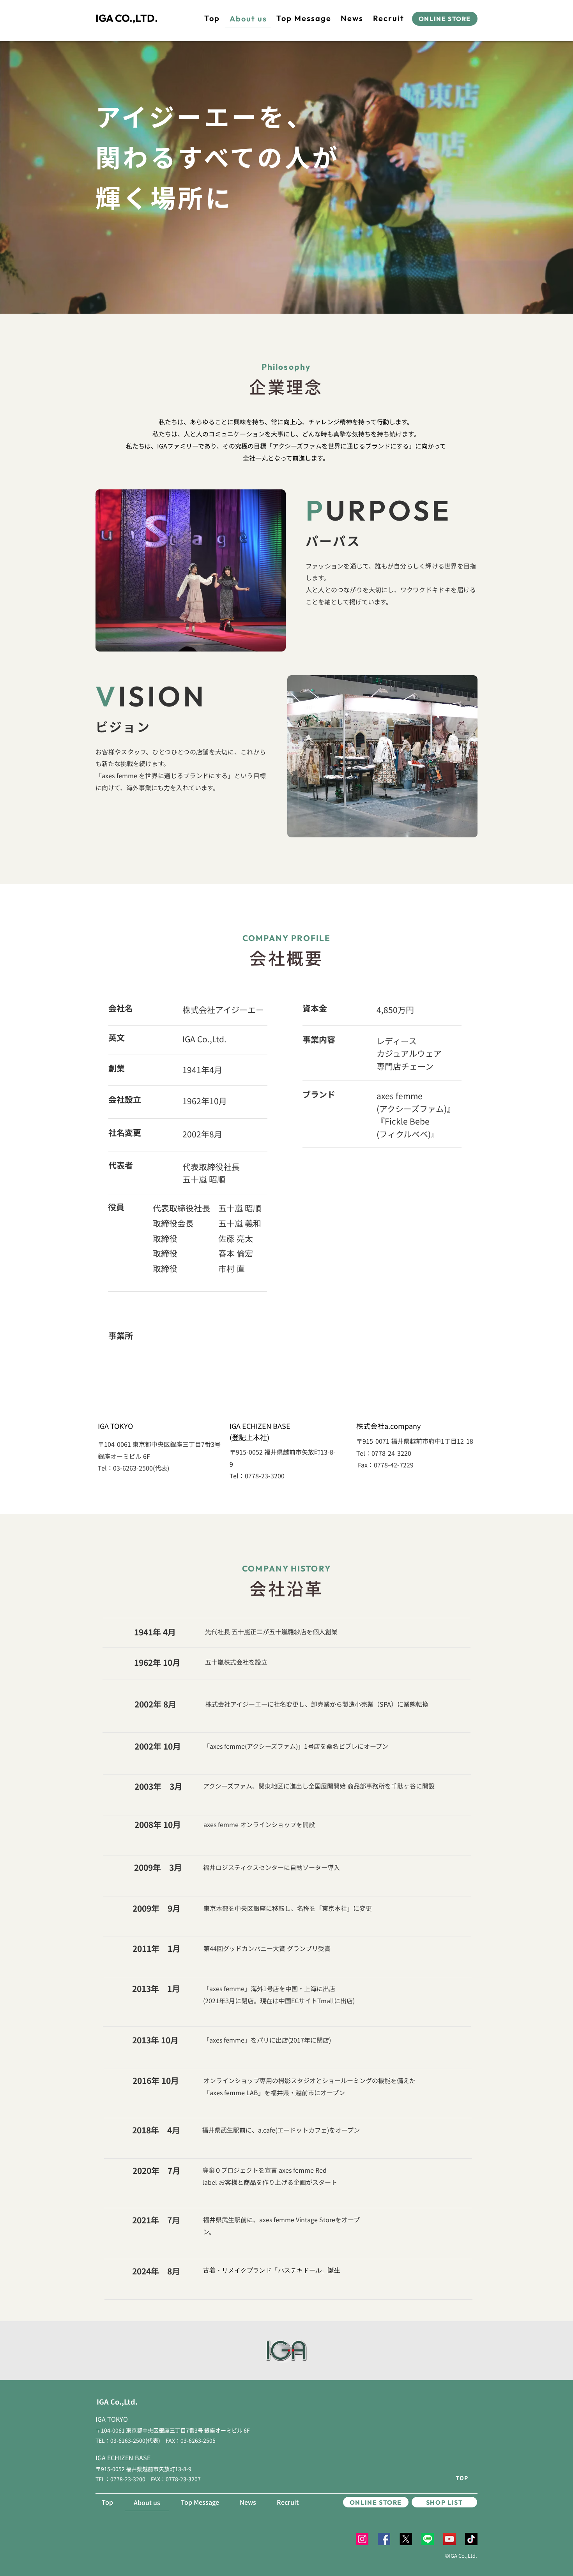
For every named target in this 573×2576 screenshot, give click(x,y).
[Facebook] (384, 2539)
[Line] (428, 2539)
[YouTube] (449, 2539)
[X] (406, 2539)
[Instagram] (362, 2539)
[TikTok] (471, 2539)
